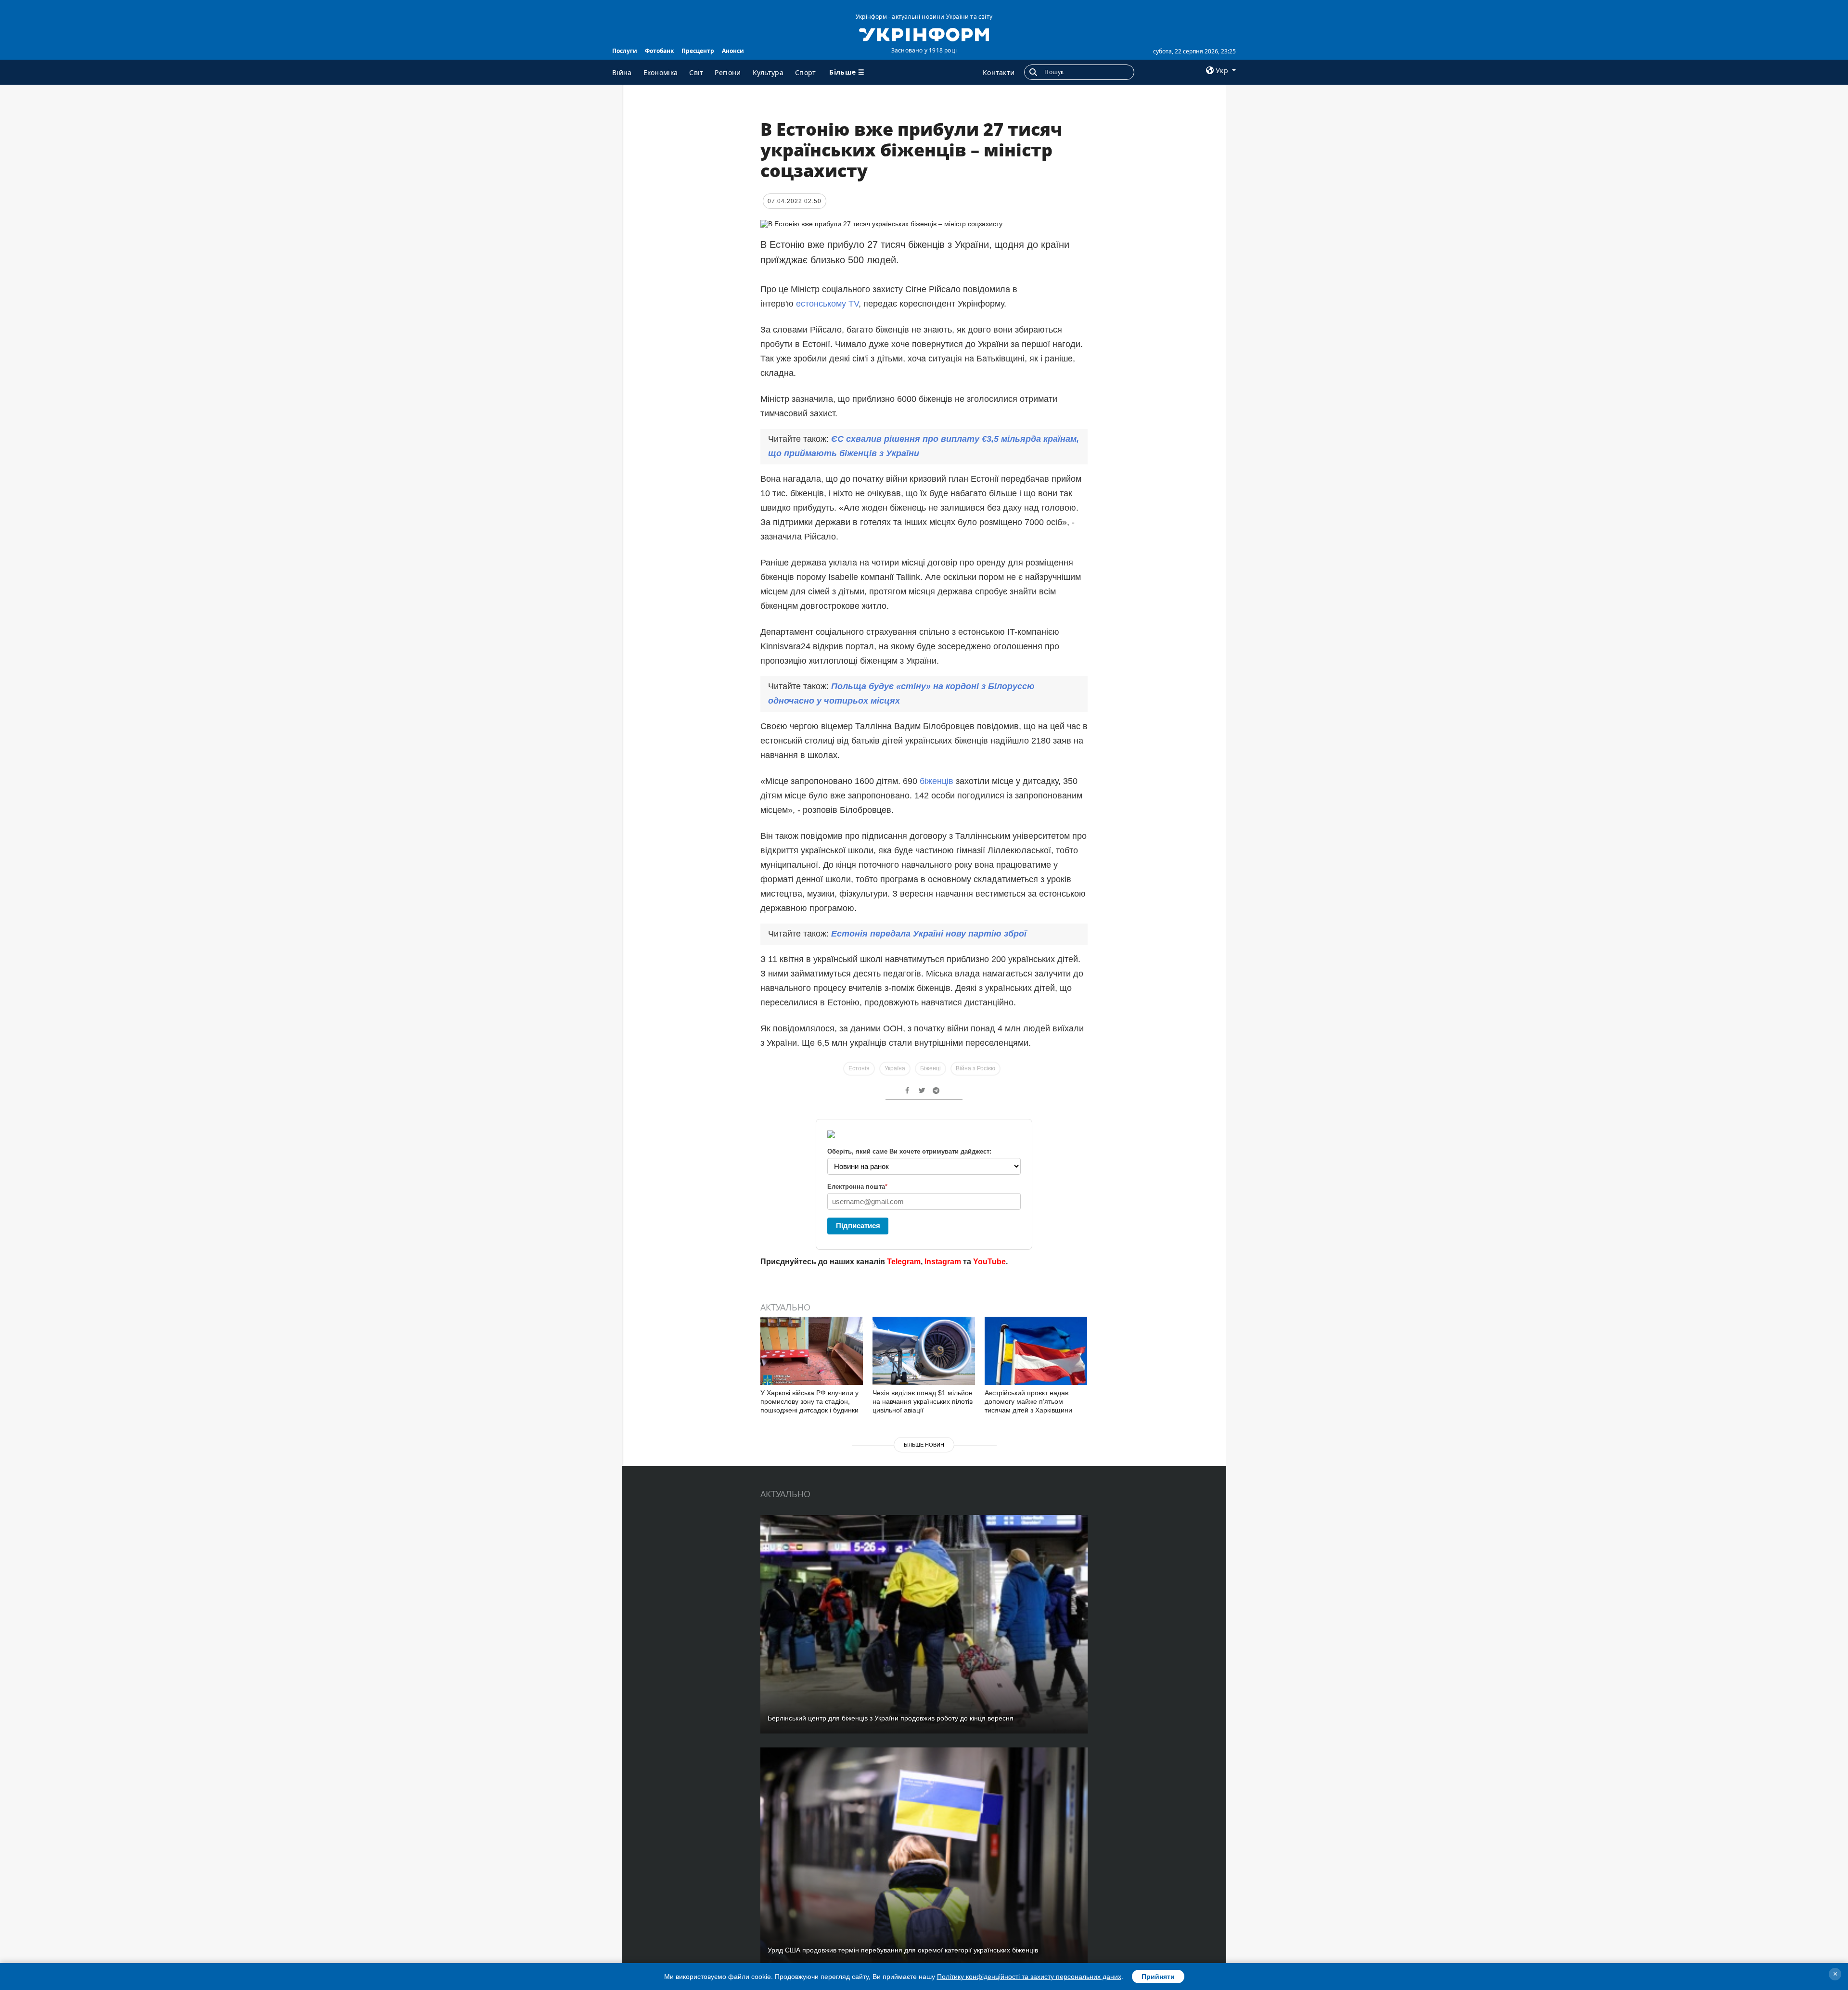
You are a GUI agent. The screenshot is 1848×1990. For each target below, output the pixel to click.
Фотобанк (659, 51)
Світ (696, 72)
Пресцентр (698, 51)
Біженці (930, 1068)
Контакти (999, 72)
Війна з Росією (975, 1068)
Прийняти (1158, 1977)
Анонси (733, 51)
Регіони (728, 72)
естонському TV (827, 304)
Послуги (625, 51)
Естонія (859, 1068)
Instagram (943, 1262)
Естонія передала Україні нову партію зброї (929, 934)
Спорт (806, 72)
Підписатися (858, 1226)
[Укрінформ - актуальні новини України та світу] (924, 34)
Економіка (661, 72)
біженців (938, 781)
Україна (895, 1068)
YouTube (989, 1262)
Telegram (904, 1262)
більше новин (924, 1445)
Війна (622, 72)
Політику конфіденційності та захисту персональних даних (1029, 1977)
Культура (768, 72)
